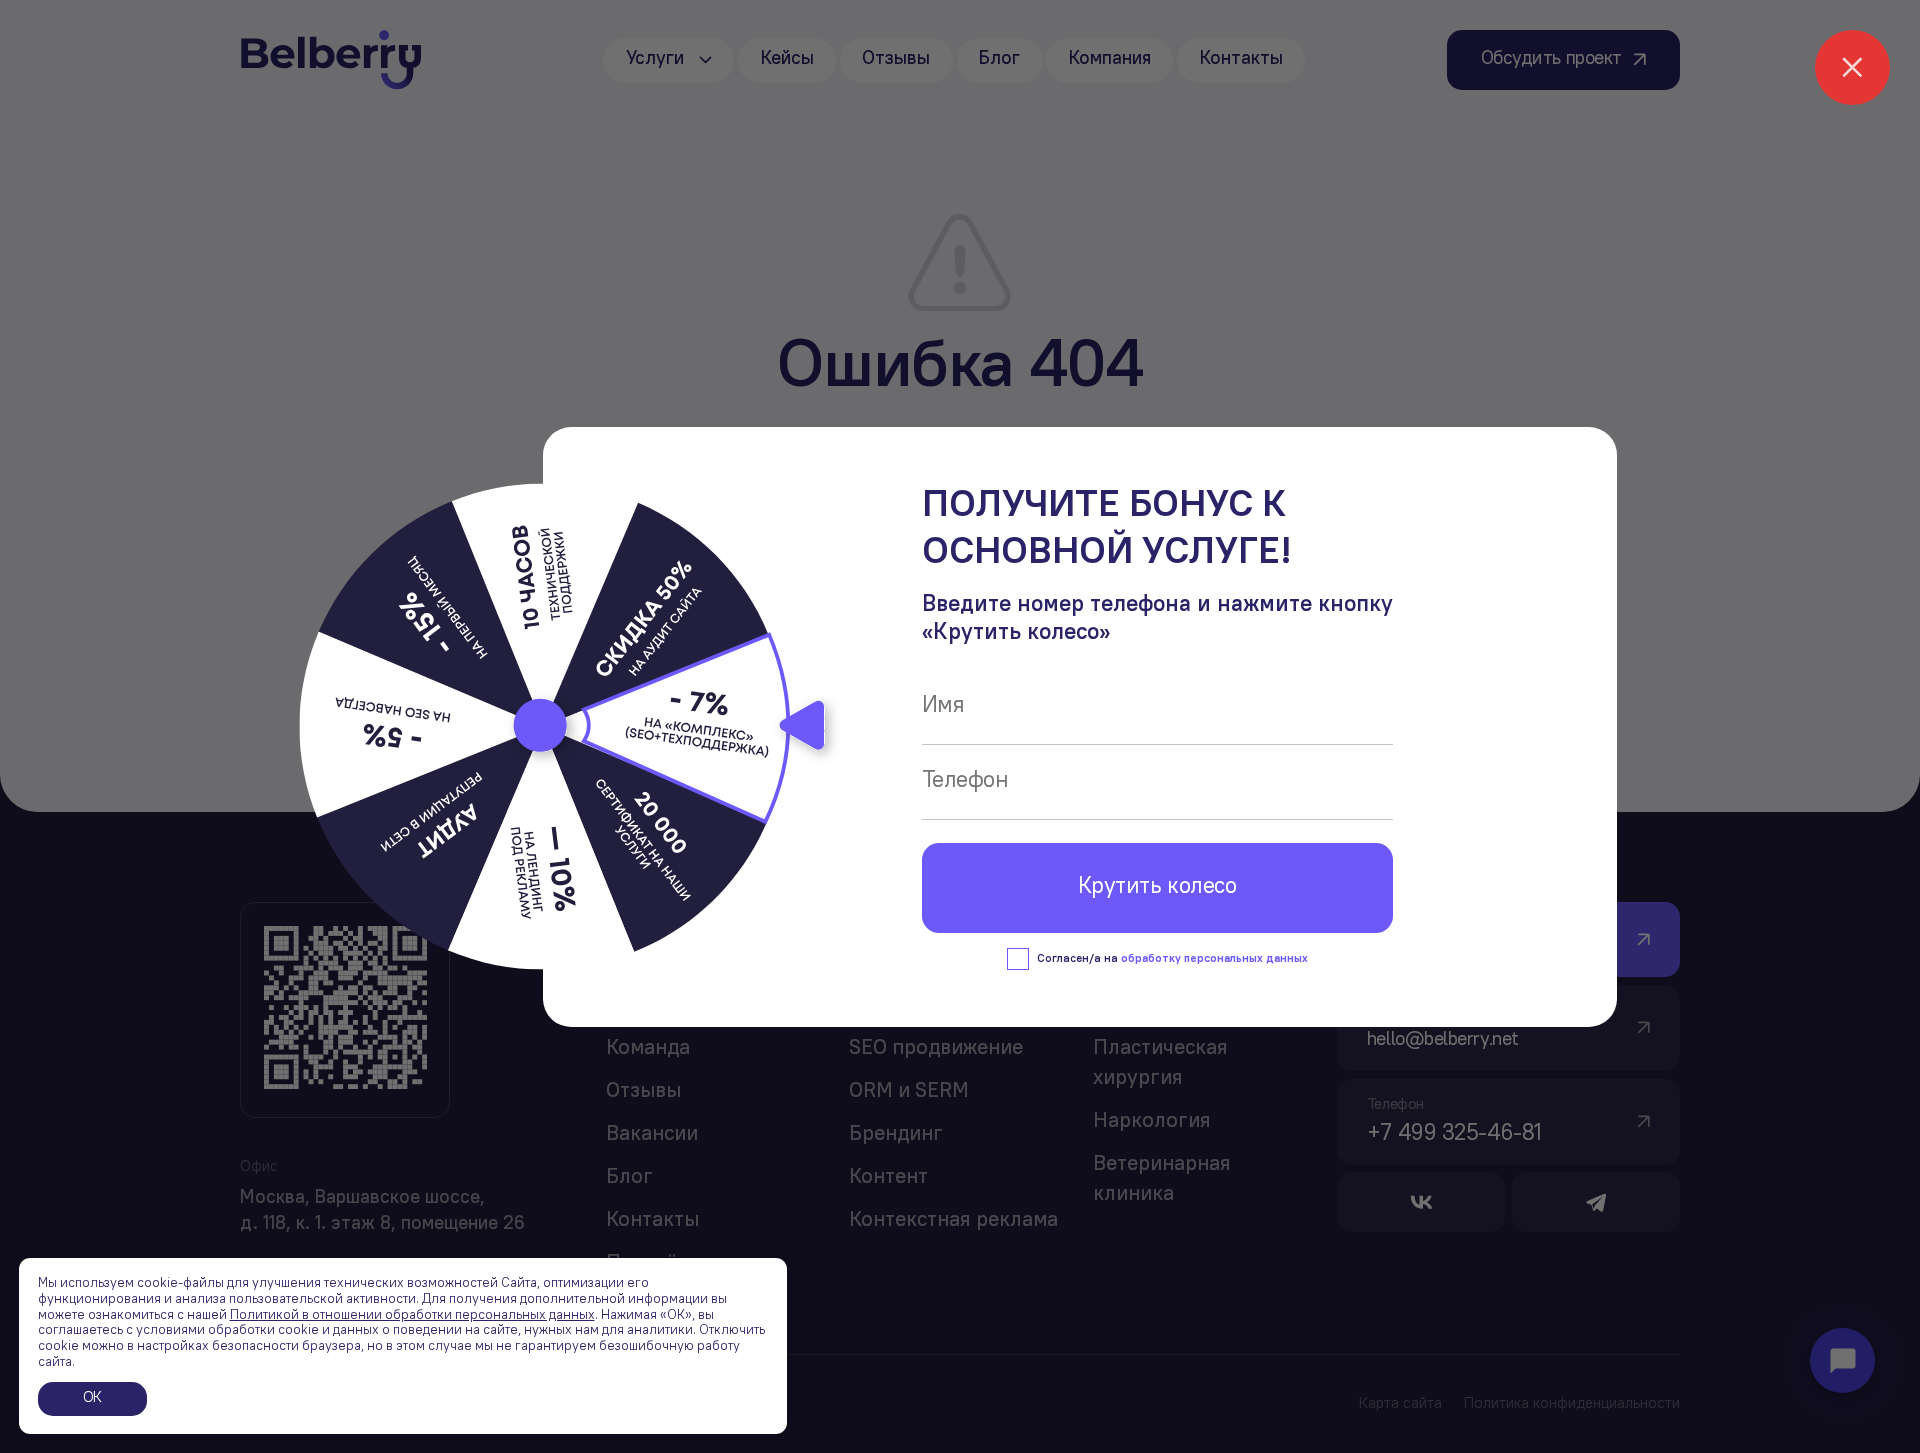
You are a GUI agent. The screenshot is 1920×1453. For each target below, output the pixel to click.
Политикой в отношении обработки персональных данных (412, 1316)
